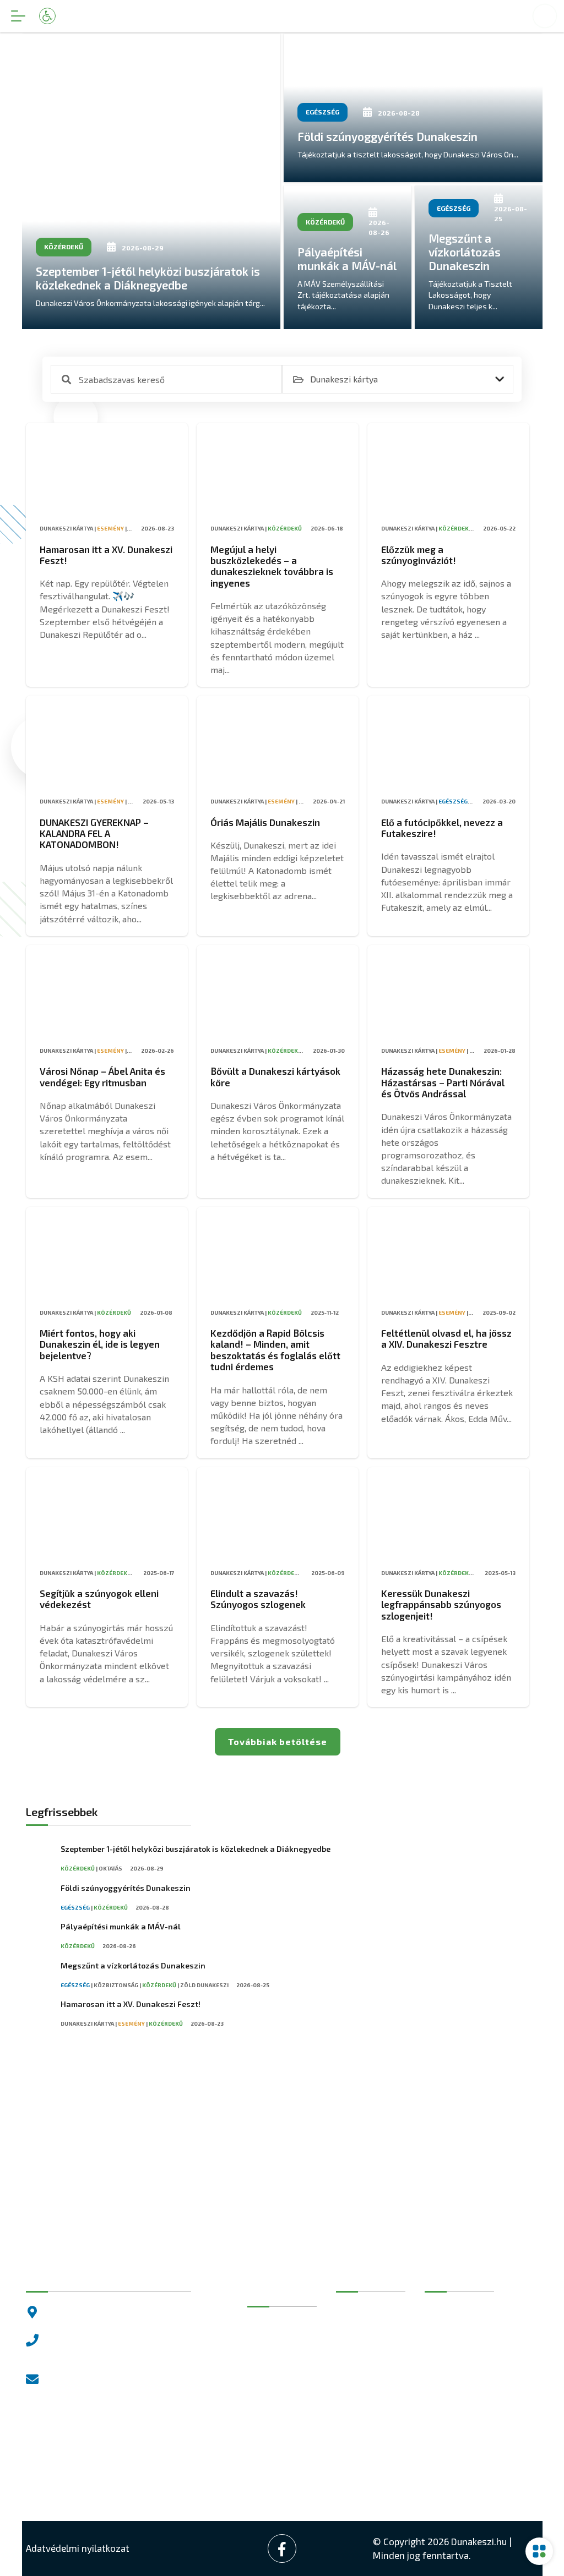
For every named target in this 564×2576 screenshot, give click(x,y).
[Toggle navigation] (18, 16)
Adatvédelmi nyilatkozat (78, 2548)
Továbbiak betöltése (278, 1741)
